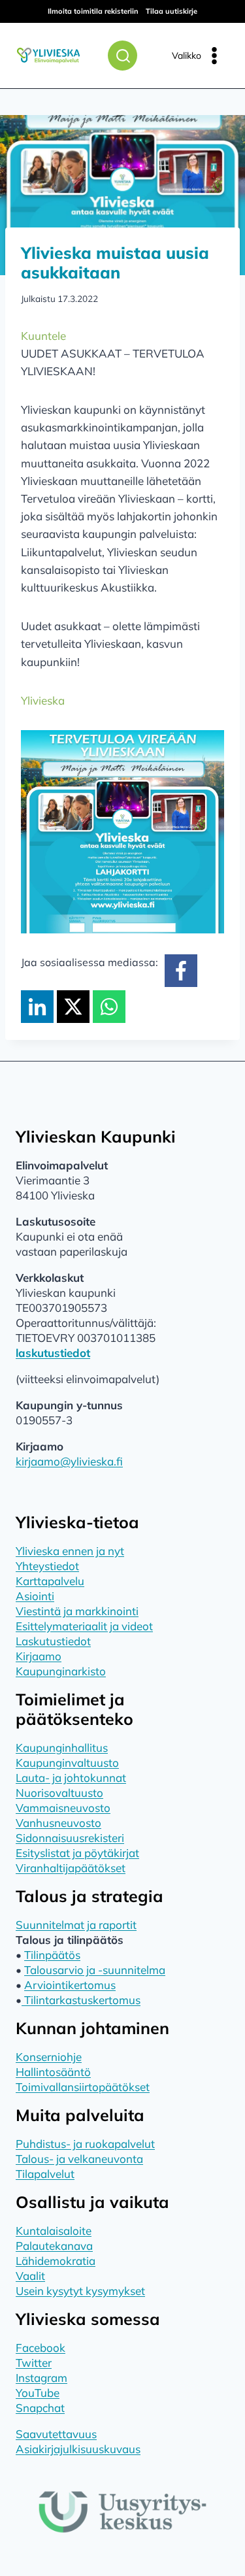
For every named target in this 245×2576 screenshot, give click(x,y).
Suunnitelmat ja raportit (76, 1925)
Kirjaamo (39, 1656)
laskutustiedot (53, 1353)
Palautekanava (54, 2246)
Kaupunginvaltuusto (67, 1763)
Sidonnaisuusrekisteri (70, 1838)
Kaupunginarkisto (61, 1671)
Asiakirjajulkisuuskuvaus (78, 2449)
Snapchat (40, 2408)
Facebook (41, 2348)
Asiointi (35, 1596)
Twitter (34, 2363)
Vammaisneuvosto (63, 1808)
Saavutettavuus (56, 2434)
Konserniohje (49, 2057)
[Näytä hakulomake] (122, 56)
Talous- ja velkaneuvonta (79, 2159)
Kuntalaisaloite (54, 2231)
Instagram (41, 2378)
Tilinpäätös (52, 1955)
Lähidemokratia (56, 2261)
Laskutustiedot (53, 1641)
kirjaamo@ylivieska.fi (69, 1461)
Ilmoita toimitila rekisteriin (93, 11)
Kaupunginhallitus (62, 1748)
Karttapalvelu (50, 1581)
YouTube (38, 2393)
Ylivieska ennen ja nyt (70, 1551)
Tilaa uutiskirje (171, 11)
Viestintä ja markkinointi (77, 1611)
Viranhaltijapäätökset (71, 1868)
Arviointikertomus (70, 1985)
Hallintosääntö (53, 2072)
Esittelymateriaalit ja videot (84, 1626)
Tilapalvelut (45, 2174)
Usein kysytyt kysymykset (80, 2291)
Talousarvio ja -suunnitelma (95, 1970)
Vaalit (30, 2276)
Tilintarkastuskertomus (81, 2000)
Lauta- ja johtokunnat (71, 1778)
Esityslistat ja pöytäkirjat (77, 1853)
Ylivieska (43, 700)
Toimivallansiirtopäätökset (83, 2087)
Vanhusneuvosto (58, 1823)
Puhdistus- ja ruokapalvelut (85, 2144)
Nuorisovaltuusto (59, 1793)
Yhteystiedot (47, 1566)
